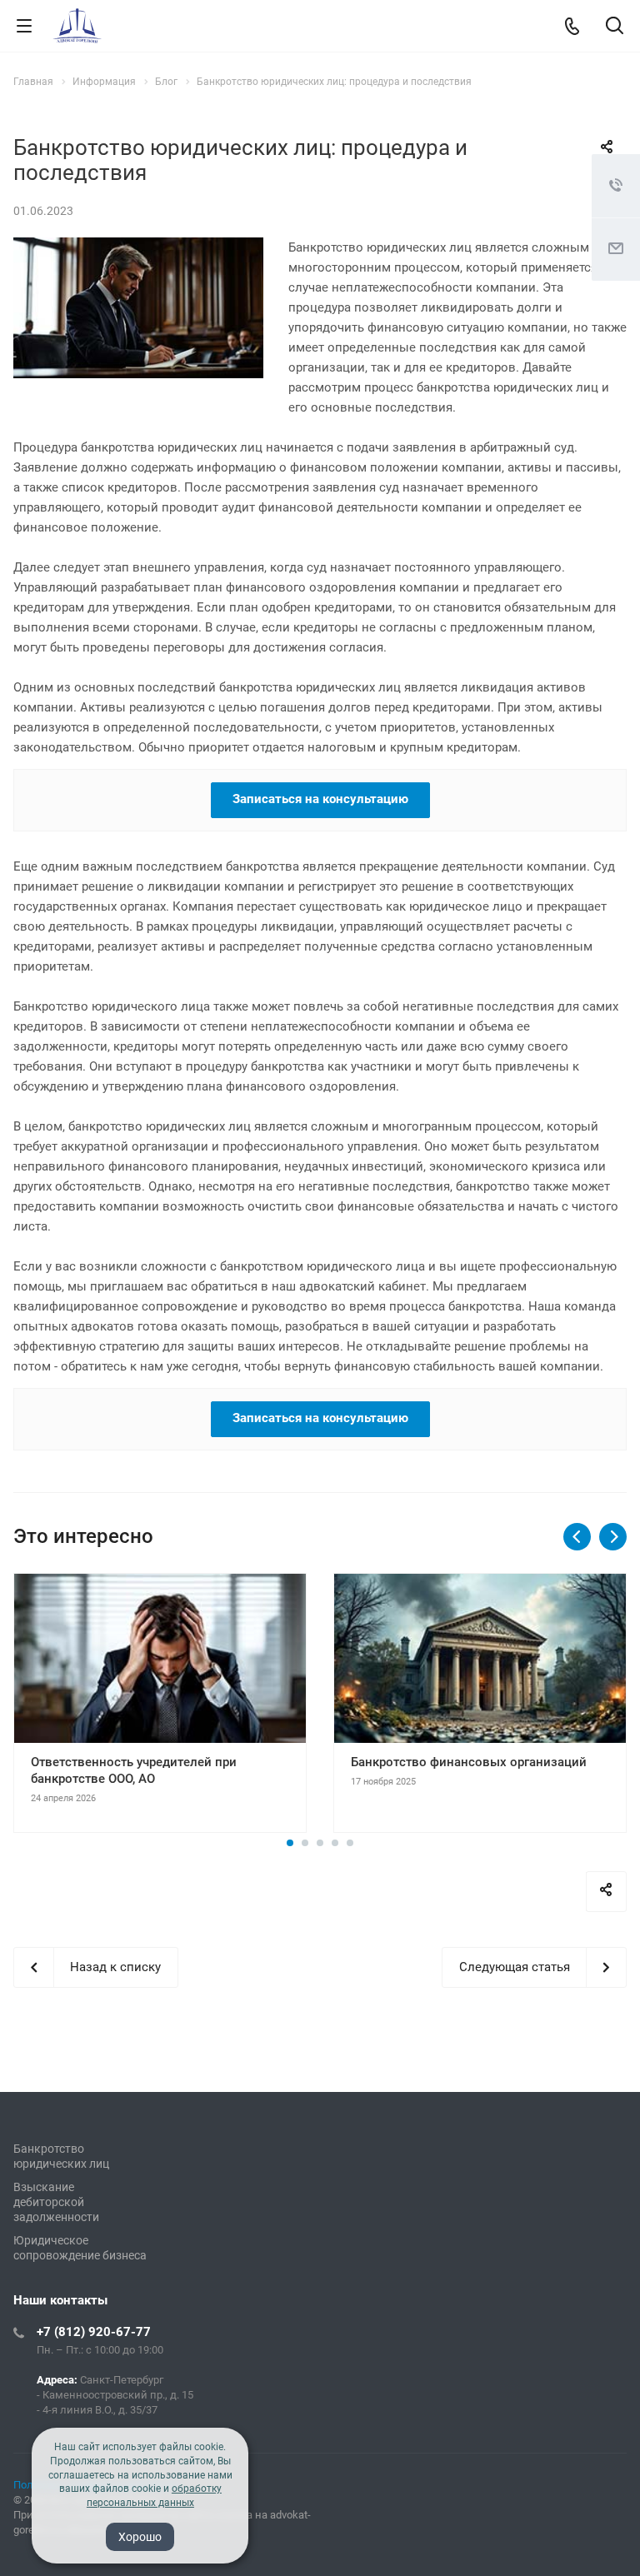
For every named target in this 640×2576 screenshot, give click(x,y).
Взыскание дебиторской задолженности (56, 2202)
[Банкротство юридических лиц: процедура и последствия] (138, 247)
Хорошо (140, 2537)
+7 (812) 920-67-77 (94, 2332)
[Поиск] (615, 27)
